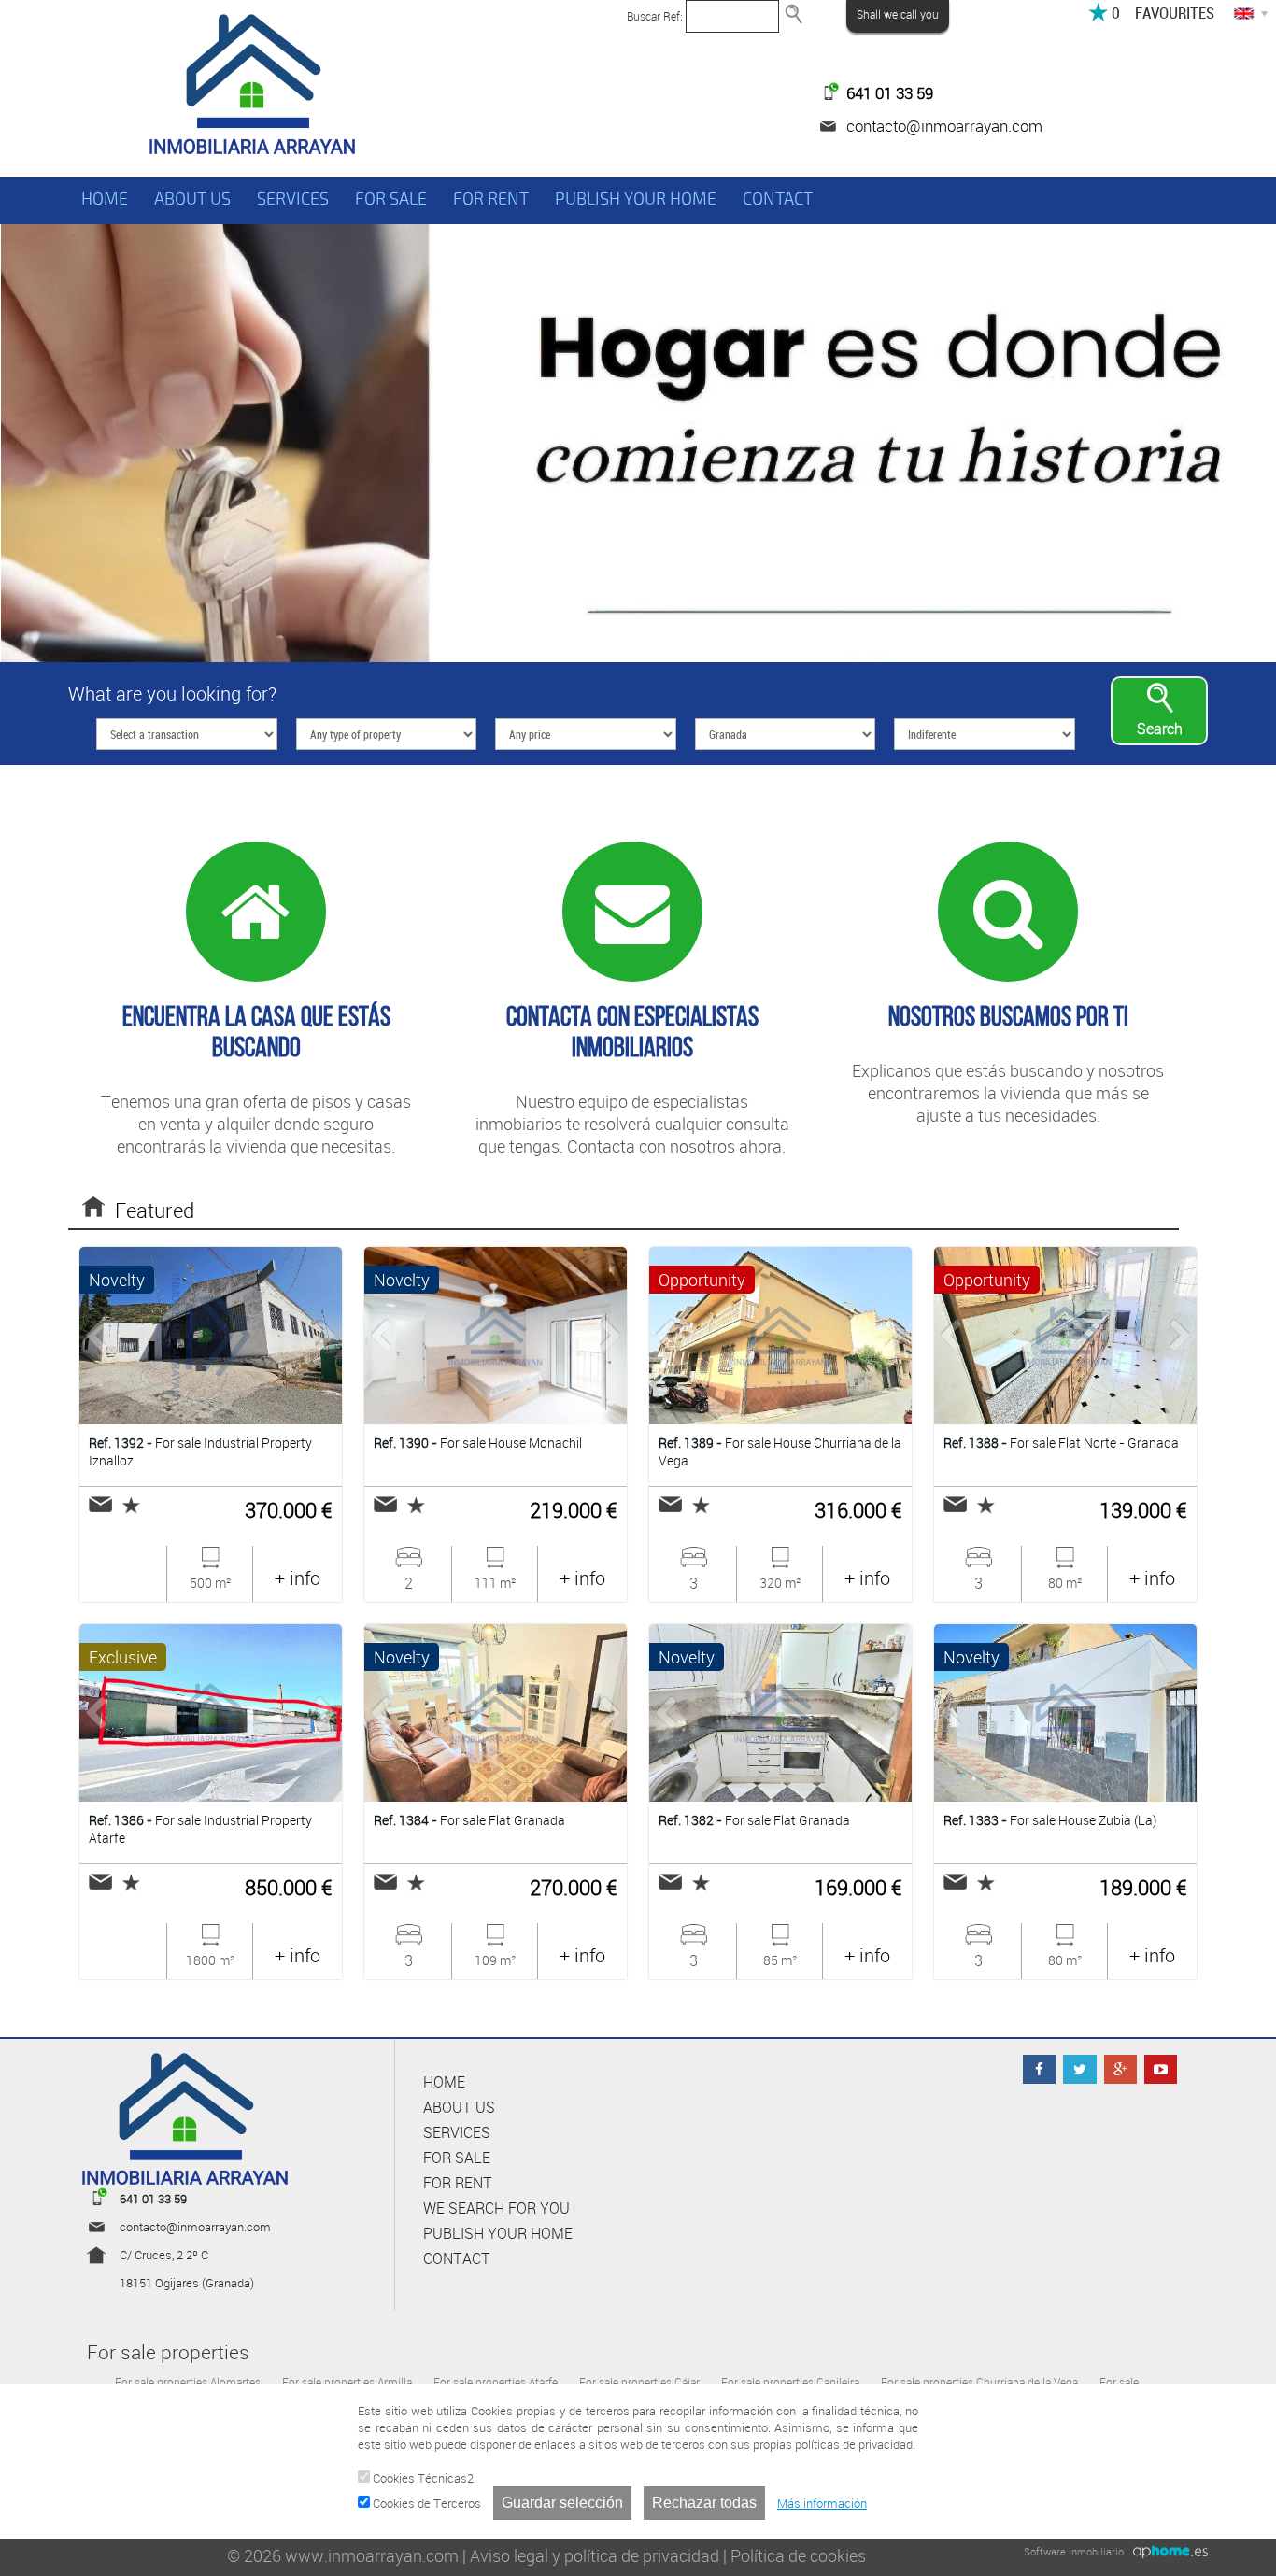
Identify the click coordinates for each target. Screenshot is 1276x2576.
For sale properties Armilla (347, 2382)
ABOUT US (192, 199)
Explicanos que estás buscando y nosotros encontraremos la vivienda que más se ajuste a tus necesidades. (1008, 1063)
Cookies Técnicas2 (422, 2478)
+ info (298, 1578)
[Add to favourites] (126, 1505)
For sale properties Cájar (639, 2382)
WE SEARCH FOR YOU (496, 2208)
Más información (822, 2503)
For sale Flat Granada (469, 1820)
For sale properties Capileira (790, 2382)
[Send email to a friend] (100, 1504)
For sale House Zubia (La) (1050, 1820)
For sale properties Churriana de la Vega (979, 2382)
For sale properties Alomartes (188, 2382)
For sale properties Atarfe (496, 2382)
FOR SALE (391, 199)
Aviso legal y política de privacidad (595, 2555)
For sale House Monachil (478, 1443)
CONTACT (778, 199)
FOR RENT (491, 199)
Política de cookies (798, 2555)
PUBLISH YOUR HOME (636, 199)
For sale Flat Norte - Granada (1061, 1443)
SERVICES (293, 199)
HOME (105, 199)
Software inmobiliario (1074, 2551)
